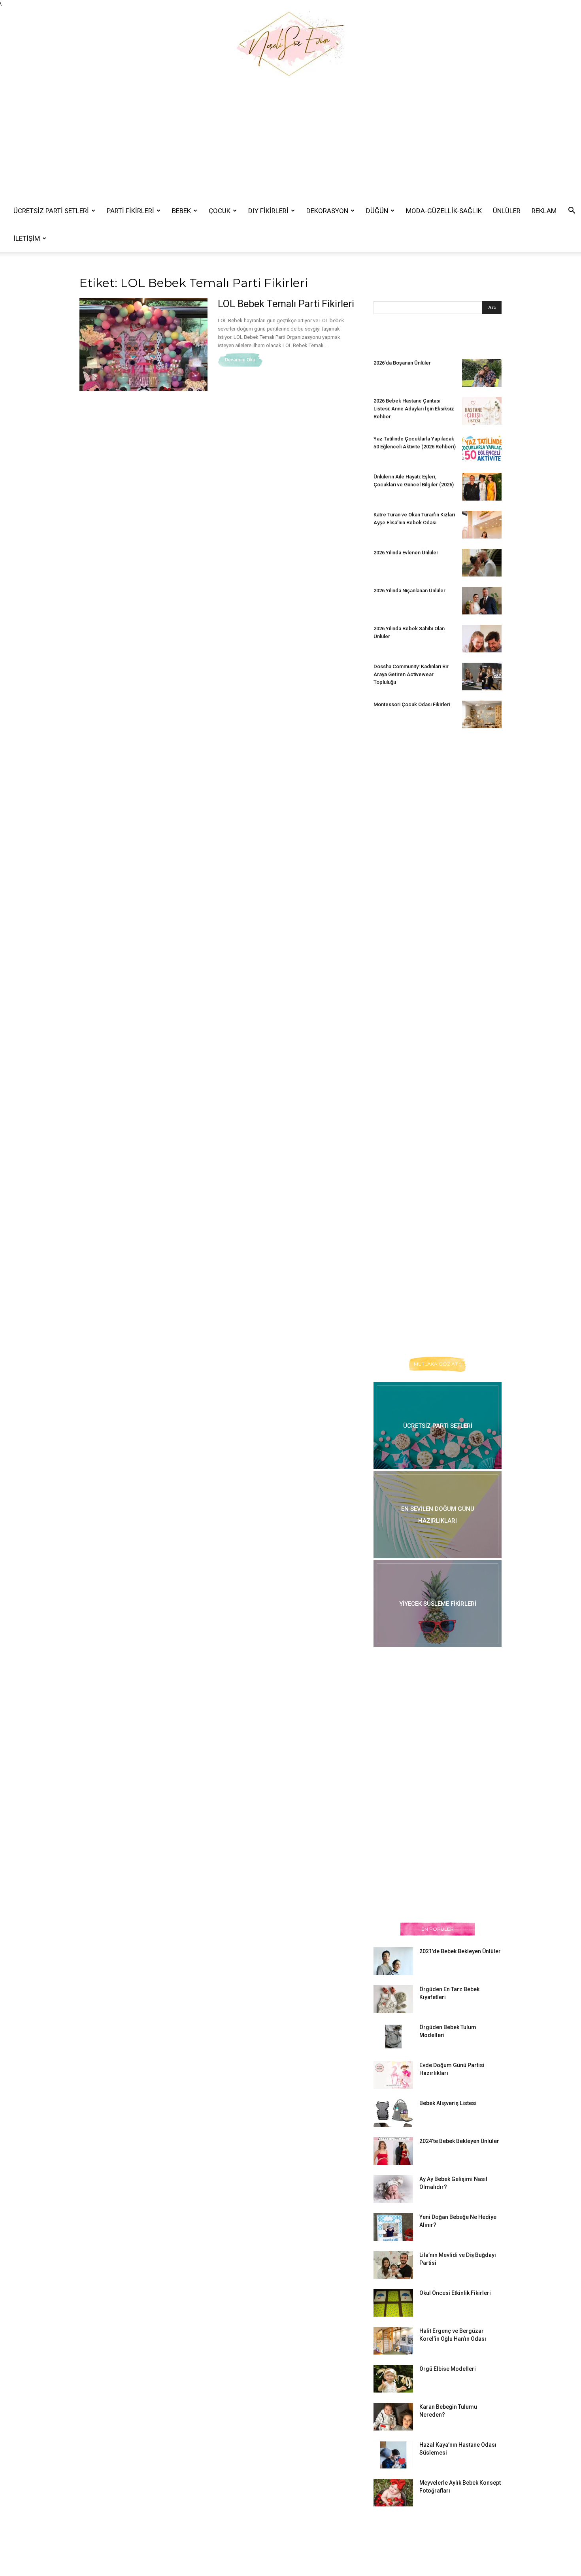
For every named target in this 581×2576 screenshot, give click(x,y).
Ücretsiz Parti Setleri (51, 211)
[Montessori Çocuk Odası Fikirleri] (482, 714)
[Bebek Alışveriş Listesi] (393, 2113)
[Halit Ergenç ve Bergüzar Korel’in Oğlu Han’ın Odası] (393, 2341)
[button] (572, 211)
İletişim (27, 238)
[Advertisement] (290, 138)
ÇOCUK (220, 211)
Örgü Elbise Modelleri (448, 2369)
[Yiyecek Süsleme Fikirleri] (438, 1604)
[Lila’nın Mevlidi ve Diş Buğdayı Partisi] (393, 2265)
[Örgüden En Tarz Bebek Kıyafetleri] (393, 1999)
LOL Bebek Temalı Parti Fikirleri (286, 304)
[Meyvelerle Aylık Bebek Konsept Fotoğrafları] (393, 2493)
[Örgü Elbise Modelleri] (393, 2379)
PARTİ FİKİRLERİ (130, 211)
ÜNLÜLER (507, 211)
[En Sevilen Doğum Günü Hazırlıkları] (438, 1515)
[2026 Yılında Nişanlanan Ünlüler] (482, 601)
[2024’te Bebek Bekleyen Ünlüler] (393, 2151)
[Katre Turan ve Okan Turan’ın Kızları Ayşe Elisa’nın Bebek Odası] (482, 525)
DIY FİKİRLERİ (268, 211)
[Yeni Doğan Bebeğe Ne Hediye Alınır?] (393, 2227)
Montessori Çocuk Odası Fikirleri (412, 704)
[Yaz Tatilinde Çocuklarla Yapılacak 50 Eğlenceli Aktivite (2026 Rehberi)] (482, 449)
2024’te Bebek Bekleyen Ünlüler (459, 2141)
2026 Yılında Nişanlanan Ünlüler (410, 591)
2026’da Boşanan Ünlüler (402, 363)
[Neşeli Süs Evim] (290, 43)
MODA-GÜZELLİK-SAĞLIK (444, 211)
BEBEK (181, 211)
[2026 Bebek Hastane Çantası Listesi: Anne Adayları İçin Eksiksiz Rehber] (482, 411)
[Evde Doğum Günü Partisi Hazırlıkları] (393, 2075)
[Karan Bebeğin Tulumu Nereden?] (393, 2417)
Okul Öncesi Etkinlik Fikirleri (455, 2293)
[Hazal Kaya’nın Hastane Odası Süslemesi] (393, 2455)
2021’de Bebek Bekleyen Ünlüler (460, 1951)
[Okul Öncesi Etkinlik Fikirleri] (393, 2303)
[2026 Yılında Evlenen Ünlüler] (482, 563)
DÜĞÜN (377, 211)
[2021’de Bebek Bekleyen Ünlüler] (393, 1961)
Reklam (544, 211)
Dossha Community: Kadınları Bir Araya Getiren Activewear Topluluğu (411, 674)
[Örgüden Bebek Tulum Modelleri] (393, 2036)
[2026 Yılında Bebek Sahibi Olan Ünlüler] (482, 639)
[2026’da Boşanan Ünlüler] (482, 373)
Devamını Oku (240, 360)
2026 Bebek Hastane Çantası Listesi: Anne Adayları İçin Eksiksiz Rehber (414, 409)
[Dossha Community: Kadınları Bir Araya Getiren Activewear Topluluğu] (482, 677)
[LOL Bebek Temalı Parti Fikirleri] (143, 345)
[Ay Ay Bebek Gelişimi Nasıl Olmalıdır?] (393, 2189)
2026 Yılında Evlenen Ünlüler (406, 553)
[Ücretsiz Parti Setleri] (438, 1426)
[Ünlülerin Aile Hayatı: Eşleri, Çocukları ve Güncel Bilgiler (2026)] (482, 487)
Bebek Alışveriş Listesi (448, 2103)
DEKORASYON (327, 211)
